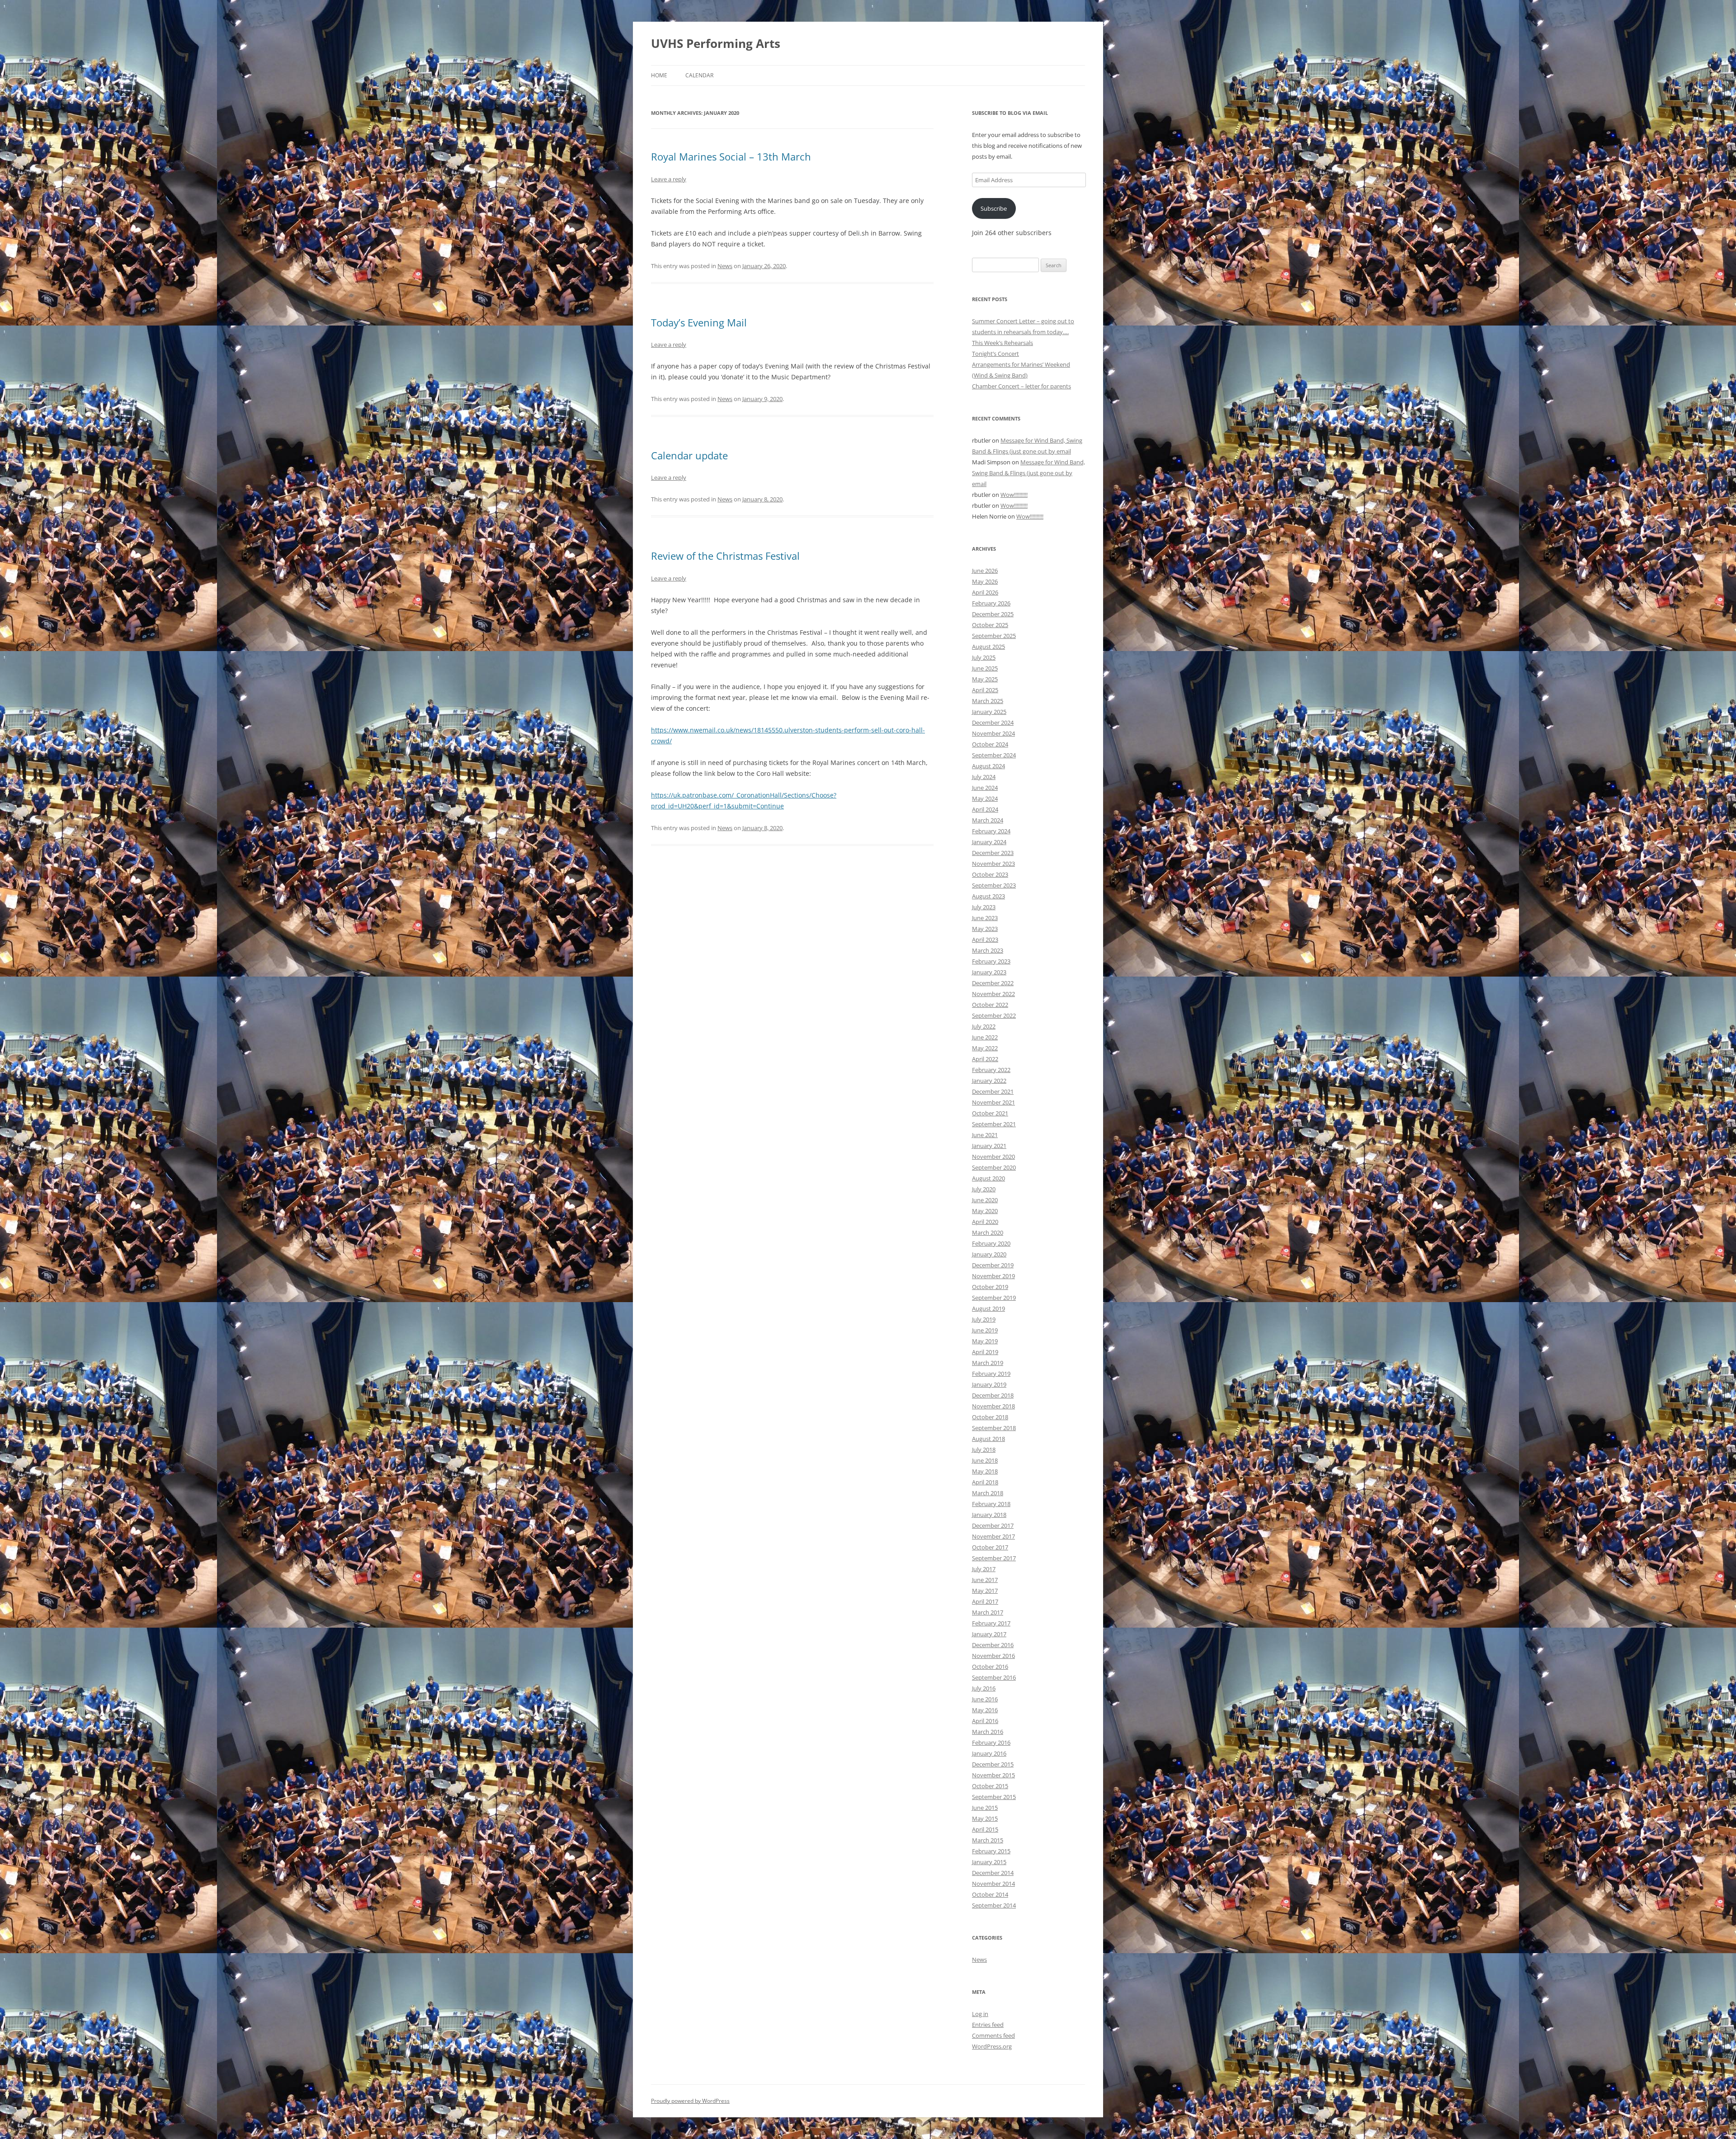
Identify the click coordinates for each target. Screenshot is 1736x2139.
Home (659, 75)
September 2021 (994, 1124)
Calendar (699, 75)
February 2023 (991, 961)
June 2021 (985, 1135)
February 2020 (991, 1243)
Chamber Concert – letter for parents (1021, 386)
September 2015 (994, 1797)
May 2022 (985, 1048)
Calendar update (689, 455)
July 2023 (984, 907)
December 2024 (993, 722)
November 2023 (993, 864)
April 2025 (985, 690)
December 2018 (993, 1395)
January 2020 (989, 1254)
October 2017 (990, 1547)
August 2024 (988, 766)
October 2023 (990, 874)
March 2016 (988, 1732)
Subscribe (994, 208)
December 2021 (993, 1091)
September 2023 (994, 885)
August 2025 (988, 647)
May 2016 (985, 1710)
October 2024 (990, 744)
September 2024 (994, 755)
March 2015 (988, 1840)
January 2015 (989, 1862)
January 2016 (989, 1753)
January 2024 (989, 842)
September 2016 (994, 1677)
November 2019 (993, 1276)
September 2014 (994, 1905)
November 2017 (993, 1536)
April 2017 (985, 1601)
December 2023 (993, 853)
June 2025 (985, 668)
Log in (980, 2014)
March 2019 (988, 1363)
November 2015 (993, 1775)
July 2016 (984, 1688)
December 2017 (993, 1525)
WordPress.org (992, 2046)
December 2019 (993, 1265)
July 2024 (984, 777)
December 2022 (993, 983)
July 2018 (984, 1450)
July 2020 (984, 1189)
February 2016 (991, 1742)
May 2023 (985, 929)
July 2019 (984, 1319)
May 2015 (985, 1818)
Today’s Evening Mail (699, 322)
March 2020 (988, 1232)
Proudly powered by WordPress (690, 2101)
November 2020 (993, 1157)
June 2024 (985, 788)
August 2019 (988, 1308)
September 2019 (994, 1298)
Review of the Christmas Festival (725, 556)
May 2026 (985, 581)
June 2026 (985, 571)
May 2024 (985, 798)
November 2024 (993, 733)
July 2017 (984, 1569)
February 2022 (991, 1070)
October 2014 (990, 1894)
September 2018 (994, 1428)
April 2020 (985, 1222)
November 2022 (993, 994)
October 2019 (990, 1287)
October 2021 (990, 1113)
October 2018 (990, 1417)
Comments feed (993, 2035)
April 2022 (985, 1059)
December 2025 (993, 614)
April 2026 (985, 592)
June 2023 (985, 918)
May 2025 (985, 679)
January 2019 (989, 1384)
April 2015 (985, 1829)
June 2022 (985, 1037)
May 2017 (985, 1591)
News (725, 266)
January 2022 (989, 1081)
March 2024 (988, 820)
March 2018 (988, 1493)
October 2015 (990, 1786)
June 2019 (985, 1330)
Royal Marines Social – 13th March (731, 156)
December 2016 (993, 1645)
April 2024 (985, 809)
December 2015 (993, 1764)
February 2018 (991, 1504)
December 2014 (993, 1873)
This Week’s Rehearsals (1002, 343)
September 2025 (994, 636)
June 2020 (985, 1200)
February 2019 (991, 1374)
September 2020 (994, 1167)
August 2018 (988, 1439)
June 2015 (985, 1808)
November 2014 (993, 1884)
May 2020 (985, 1211)
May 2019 (985, 1341)
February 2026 (991, 603)
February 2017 (991, 1623)
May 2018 (985, 1471)
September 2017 (994, 1558)
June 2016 (985, 1699)
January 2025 (989, 712)
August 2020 (988, 1178)
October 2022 (990, 1005)
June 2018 (985, 1460)
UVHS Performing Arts (716, 43)
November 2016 (993, 1656)
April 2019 (985, 1352)
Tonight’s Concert (995, 354)
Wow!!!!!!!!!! (1014, 495)
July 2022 (984, 1026)
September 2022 (994, 1015)
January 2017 (989, 1634)
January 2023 (989, 972)
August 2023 (988, 896)
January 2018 (989, 1515)
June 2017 (985, 1580)
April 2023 (985, 940)
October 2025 (990, 625)
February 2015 (991, 1851)
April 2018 (985, 1482)
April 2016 (985, 1721)
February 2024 (991, 831)
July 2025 (984, 657)
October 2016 (990, 1667)
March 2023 (988, 950)
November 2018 (993, 1406)
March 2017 (988, 1612)
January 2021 (989, 1146)
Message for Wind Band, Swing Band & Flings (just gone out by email (1028, 473)
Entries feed (988, 2025)
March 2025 (988, 701)
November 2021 (993, 1102)
